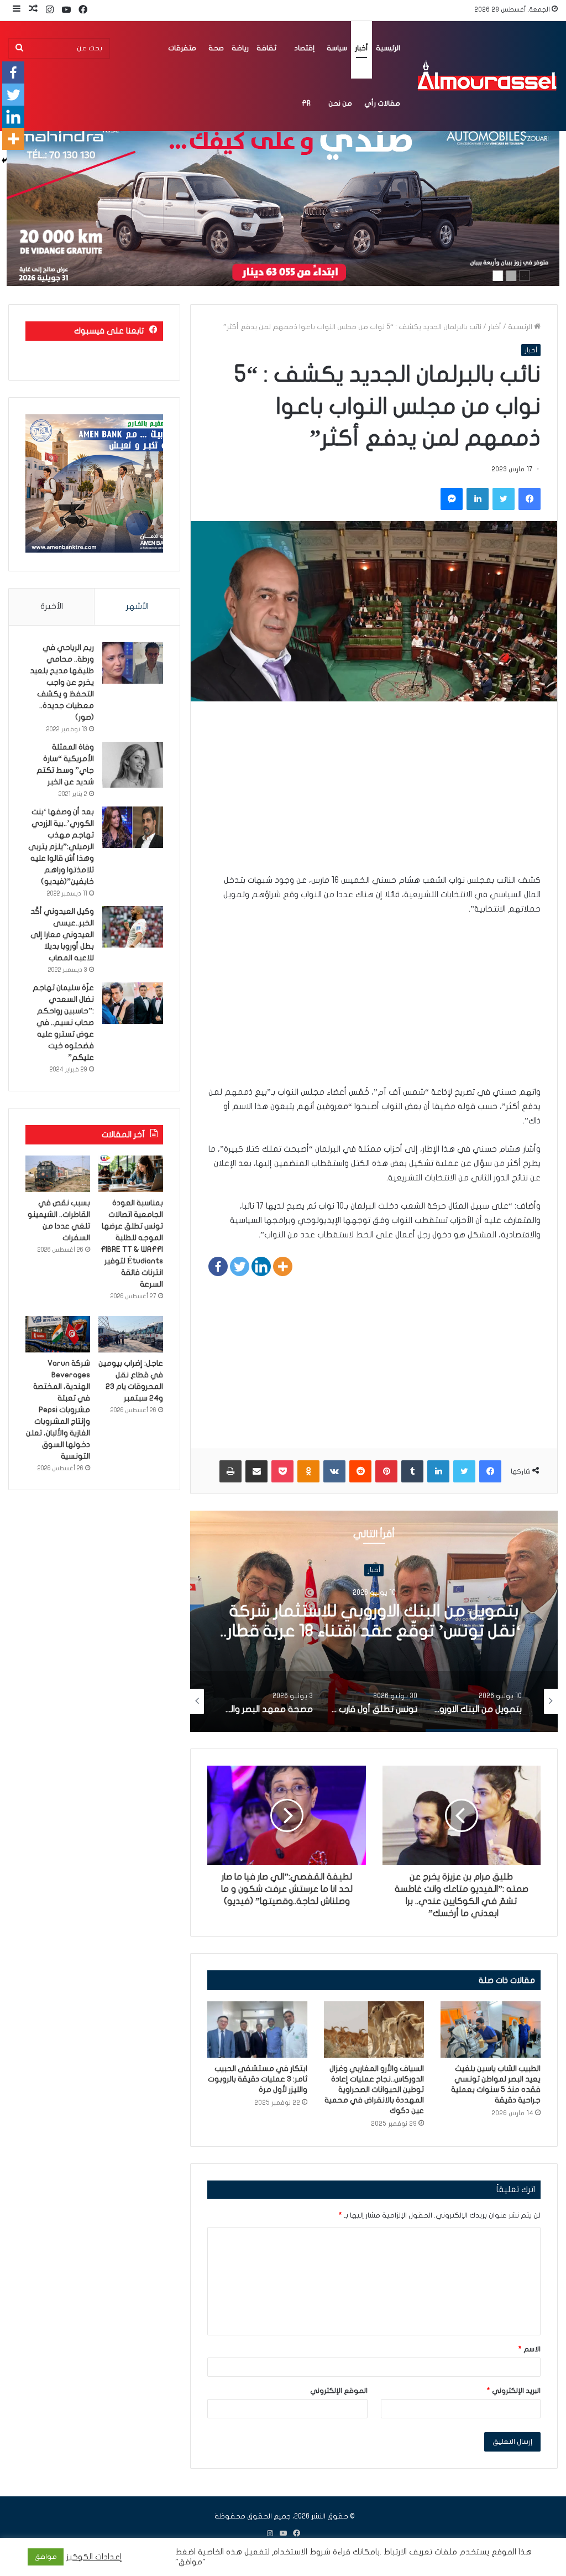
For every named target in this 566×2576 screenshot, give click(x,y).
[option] (374, 1621)
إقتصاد (304, 48)
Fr (306, 103)
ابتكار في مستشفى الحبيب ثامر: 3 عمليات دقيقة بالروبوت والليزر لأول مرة (258, 2079)
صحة (216, 48)
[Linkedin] (261, 1266)
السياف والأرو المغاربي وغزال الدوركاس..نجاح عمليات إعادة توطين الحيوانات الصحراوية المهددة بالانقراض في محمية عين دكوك (374, 2090)
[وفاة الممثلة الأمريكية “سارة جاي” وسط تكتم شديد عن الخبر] (133, 765)
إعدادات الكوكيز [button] (94, 2557)
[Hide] (4, 160)
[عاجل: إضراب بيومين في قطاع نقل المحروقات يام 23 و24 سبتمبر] (131, 1334)
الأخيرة (52, 606)
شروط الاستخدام (300, 2552)
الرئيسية (388, 48)
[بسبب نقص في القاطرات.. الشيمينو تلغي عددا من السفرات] (58, 1174)
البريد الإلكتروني (514, 2391)
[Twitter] (240, 1266)
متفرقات (182, 48)
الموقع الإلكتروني (339, 2391)
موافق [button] (46, 2557)
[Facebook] (218, 1266)
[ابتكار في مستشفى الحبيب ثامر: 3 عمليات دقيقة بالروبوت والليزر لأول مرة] (257, 2029)
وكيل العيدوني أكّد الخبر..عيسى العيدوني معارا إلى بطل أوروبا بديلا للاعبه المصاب (62, 935)
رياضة (240, 48)
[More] (283, 1266)
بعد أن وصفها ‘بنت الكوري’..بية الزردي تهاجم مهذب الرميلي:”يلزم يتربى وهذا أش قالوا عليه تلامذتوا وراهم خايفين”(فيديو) (61, 847)
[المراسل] (486, 76)
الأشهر (137, 606)
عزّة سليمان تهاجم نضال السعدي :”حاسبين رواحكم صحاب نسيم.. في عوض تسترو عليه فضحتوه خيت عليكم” (63, 1022)
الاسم (530, 2349)
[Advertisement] (374, 795)
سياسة (337, 48)
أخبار (361, 48)
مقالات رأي (382, 103)
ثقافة (266, 48)
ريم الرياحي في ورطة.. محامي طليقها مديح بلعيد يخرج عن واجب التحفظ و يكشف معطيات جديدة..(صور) (62, 682)
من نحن (340, 103)
